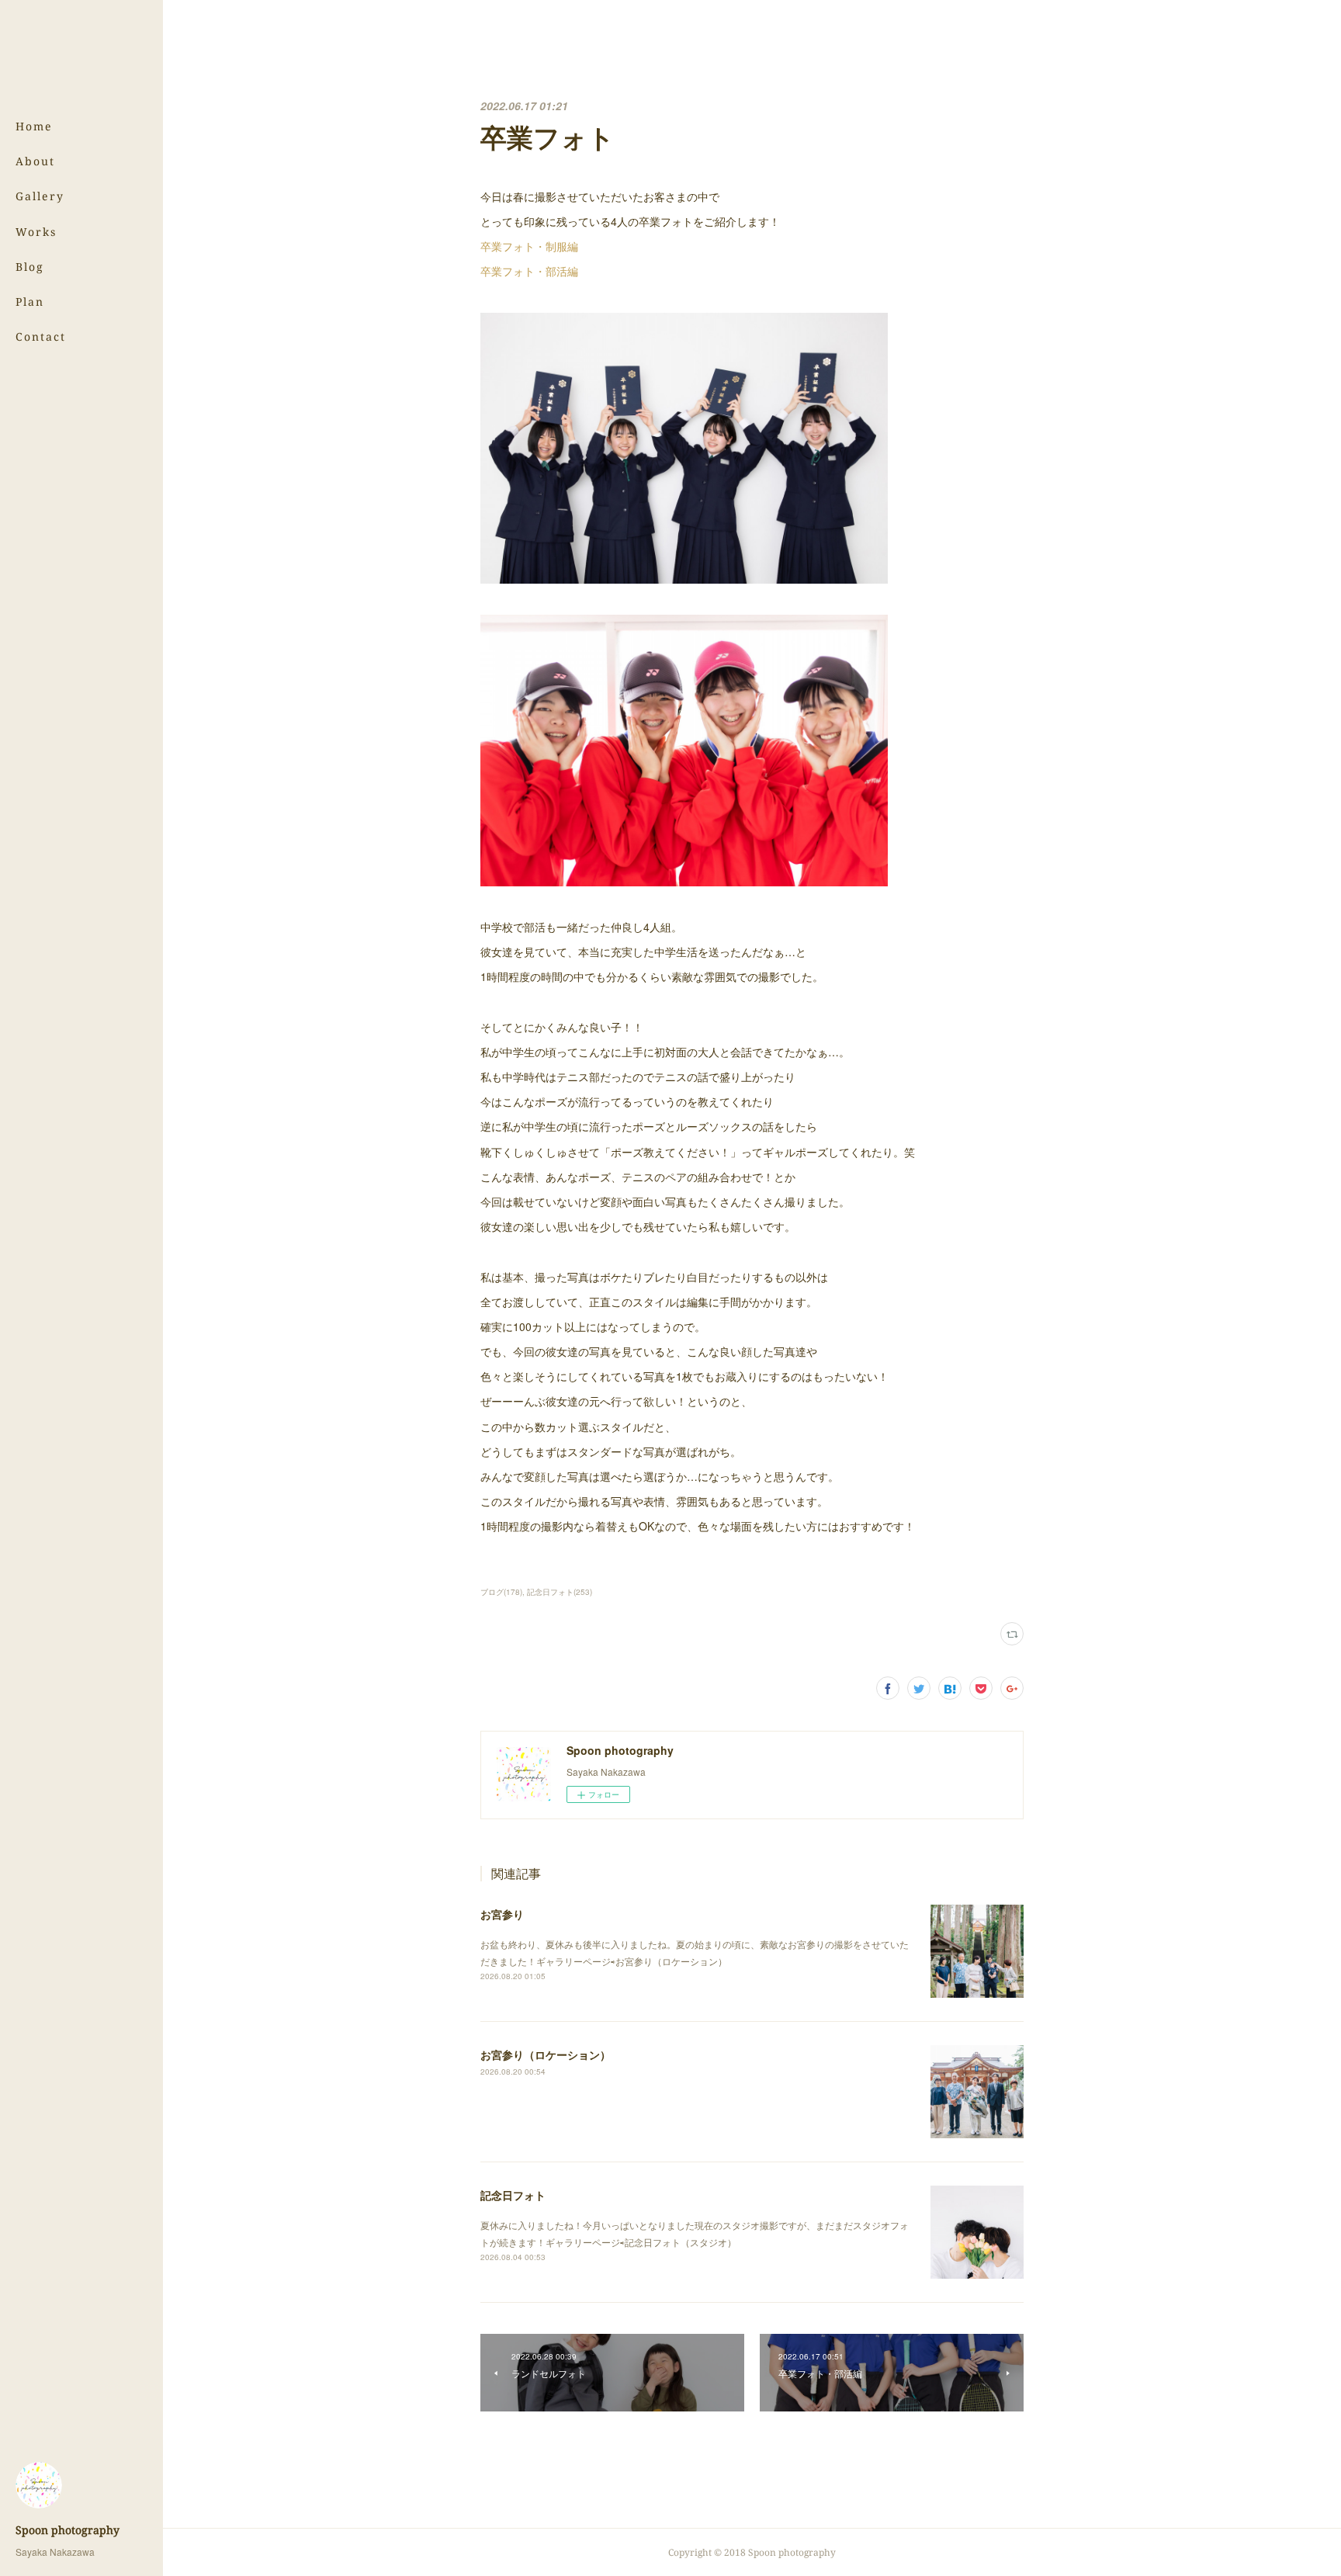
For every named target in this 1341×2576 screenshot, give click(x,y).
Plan (30, 302)
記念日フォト (513, 2195)
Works (36, 232)
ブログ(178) (501, 1592)
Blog (30, 267)
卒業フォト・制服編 (529, 246)
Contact (41, 336)
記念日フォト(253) (560, 1592)
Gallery (40, 196)
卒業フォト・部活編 (529, 271)
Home (34, 126)
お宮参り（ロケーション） (546, 2054)
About (35, 161)
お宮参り (502, 1914)
